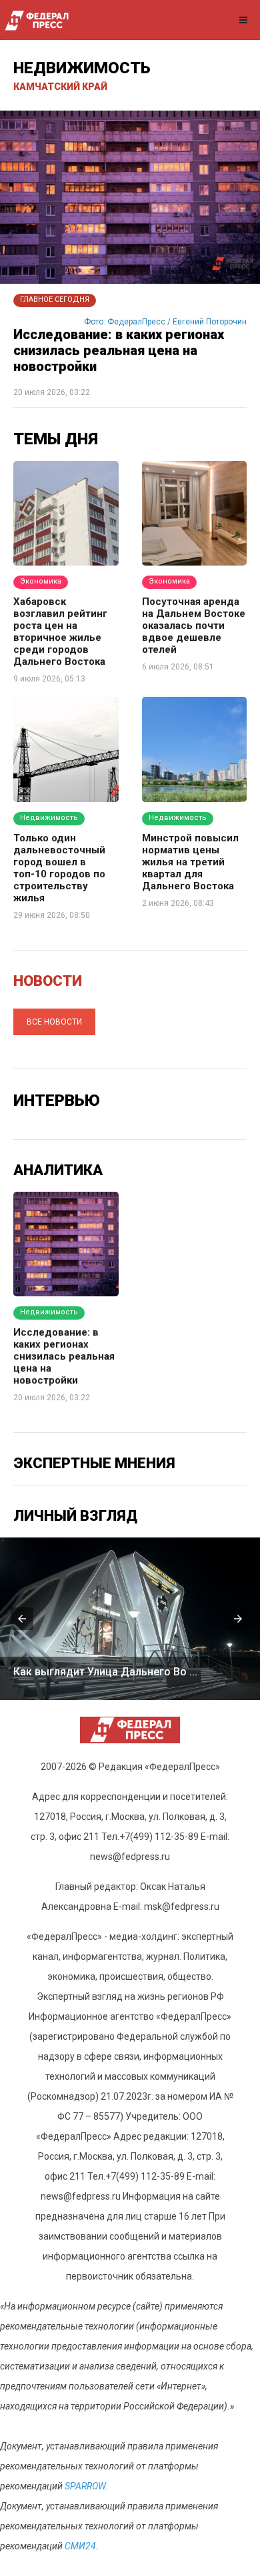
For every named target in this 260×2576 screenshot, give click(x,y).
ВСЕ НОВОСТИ (54, 1022)
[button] (22, 1619)
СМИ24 (80, 2546)
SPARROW (85, 2486)
